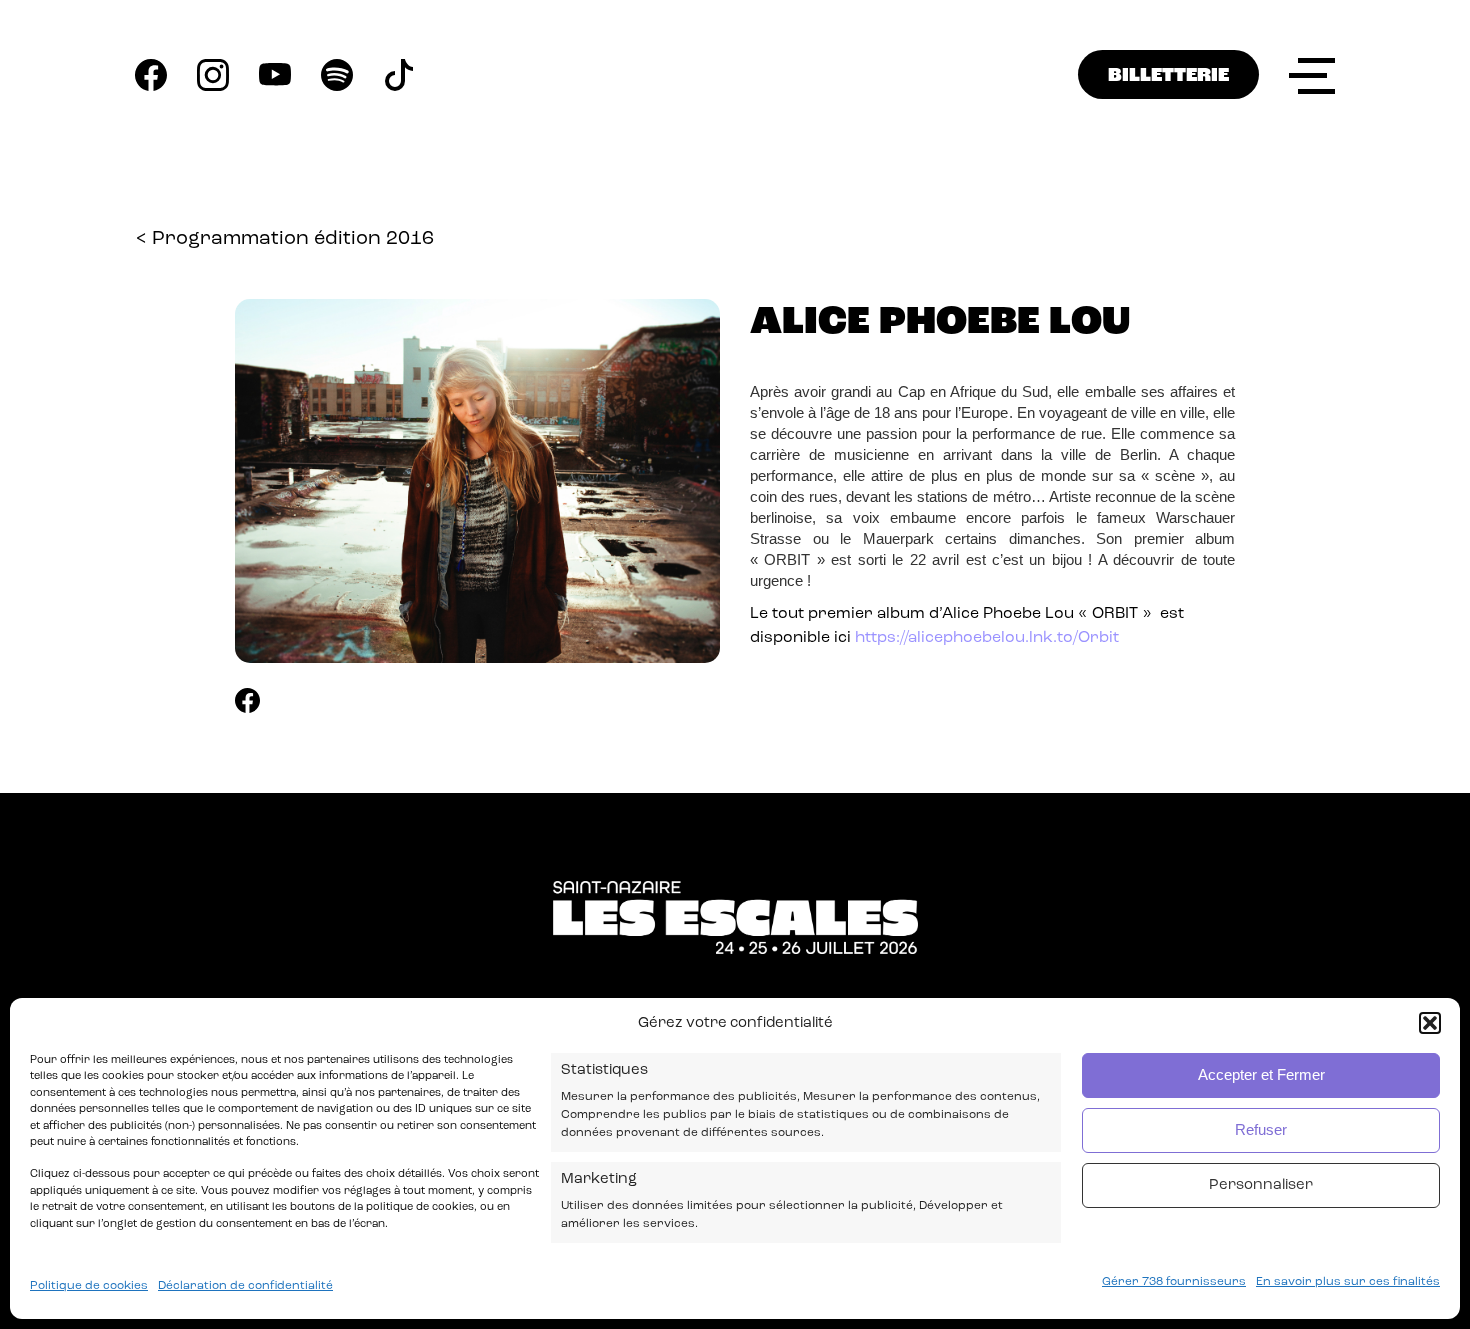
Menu (1312, 75)
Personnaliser (1261, 1185)
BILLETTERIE (1168, 76)
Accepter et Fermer (1261, 1075)
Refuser (1261, 1130)
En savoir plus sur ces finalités (1348, 1282)
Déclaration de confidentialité (245, 1286)
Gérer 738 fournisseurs (1174, 1282)
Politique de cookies (89, 1286)
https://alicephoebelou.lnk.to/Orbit (987, 638)
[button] (1430, 1023)
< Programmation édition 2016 (284, 239)
